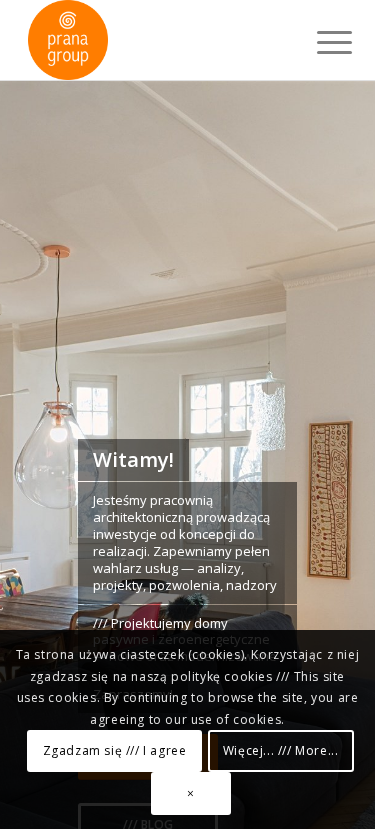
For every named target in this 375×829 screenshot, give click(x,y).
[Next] (330, 496)
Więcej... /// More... (281, 750)
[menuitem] (319, 42)
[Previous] (45, 496)
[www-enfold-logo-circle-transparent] (155, 40)
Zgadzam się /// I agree (115, 750)
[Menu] (319, 42)
